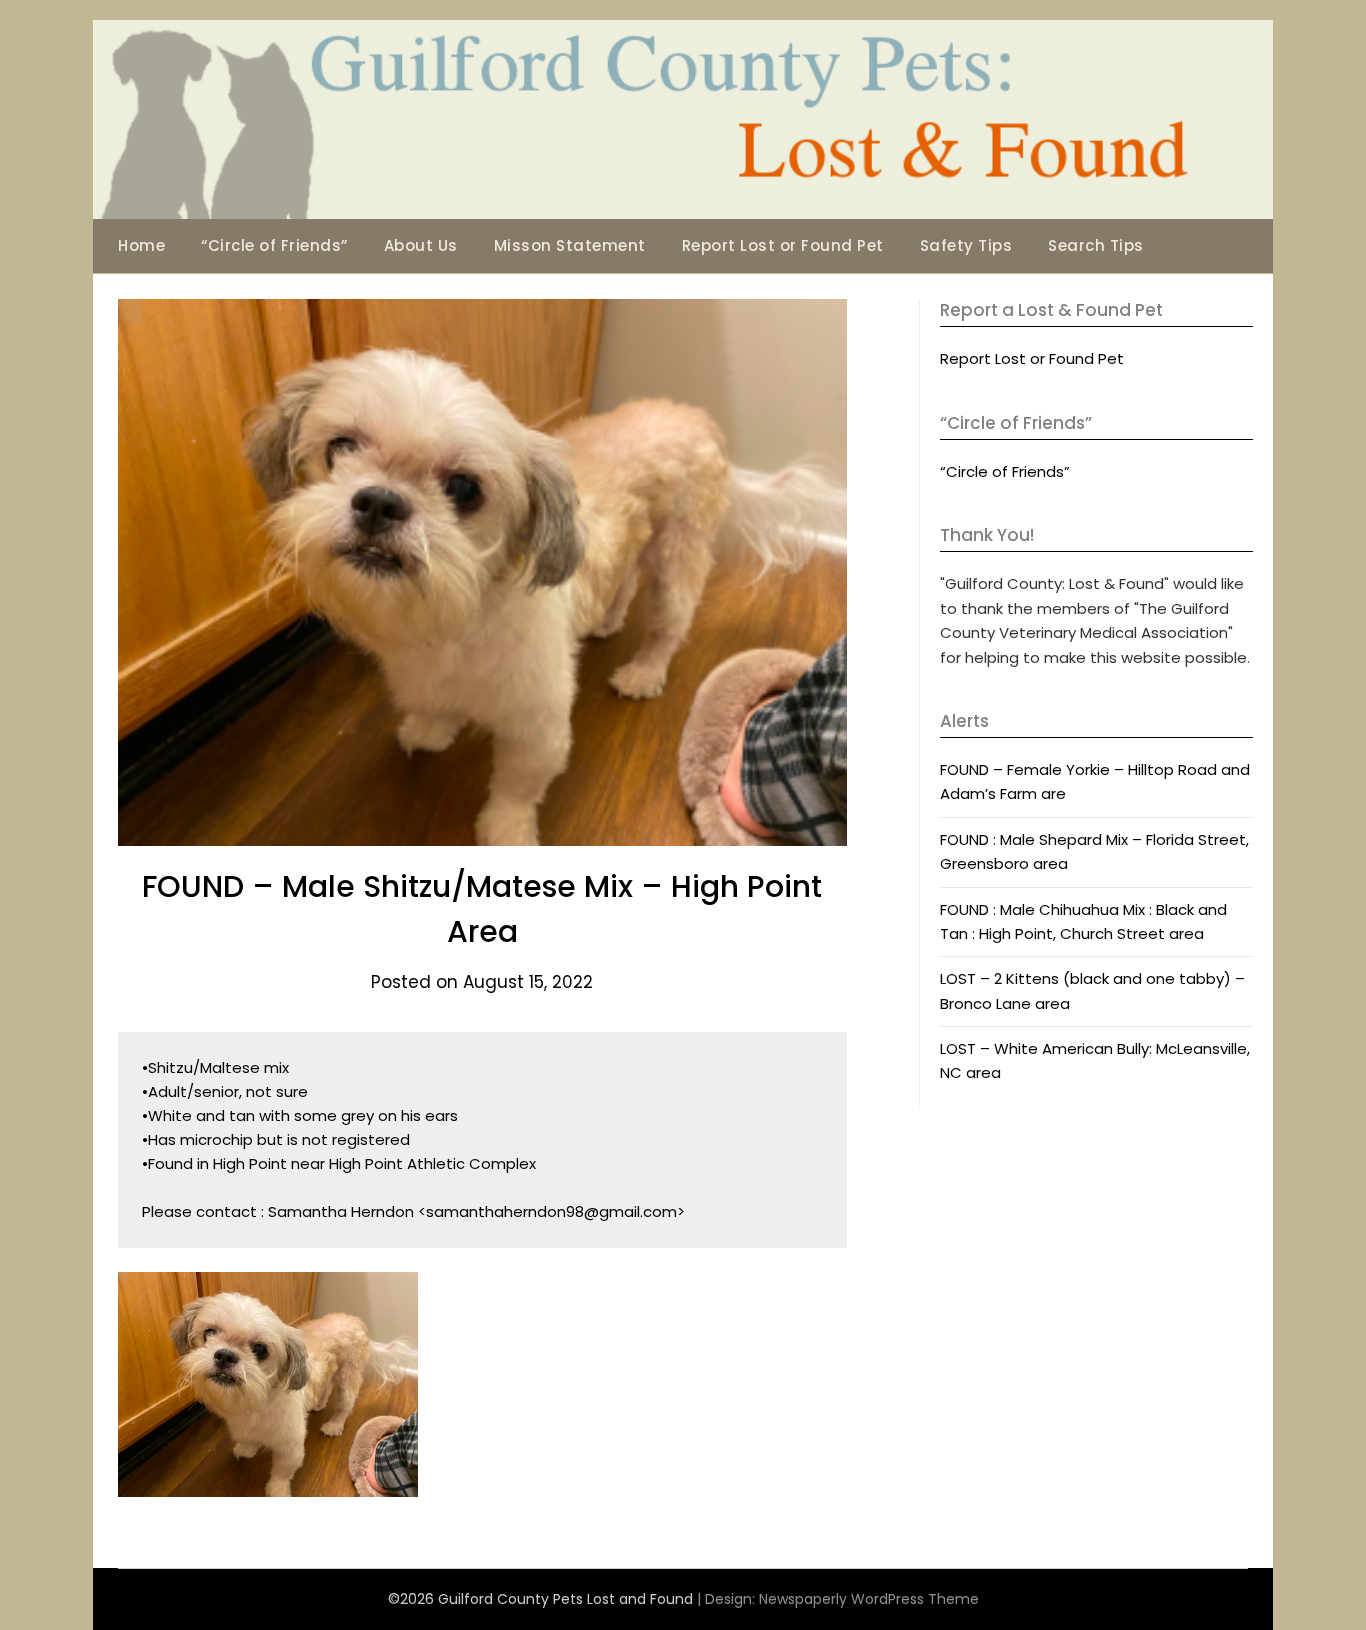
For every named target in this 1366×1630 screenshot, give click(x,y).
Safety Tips (966, 245)
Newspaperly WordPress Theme (869, 1599)
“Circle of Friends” (274, 245)
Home (141, 245)
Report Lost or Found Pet (783, 245)
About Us (421, 245)
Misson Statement (570, 245)
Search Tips (1096, 245)
